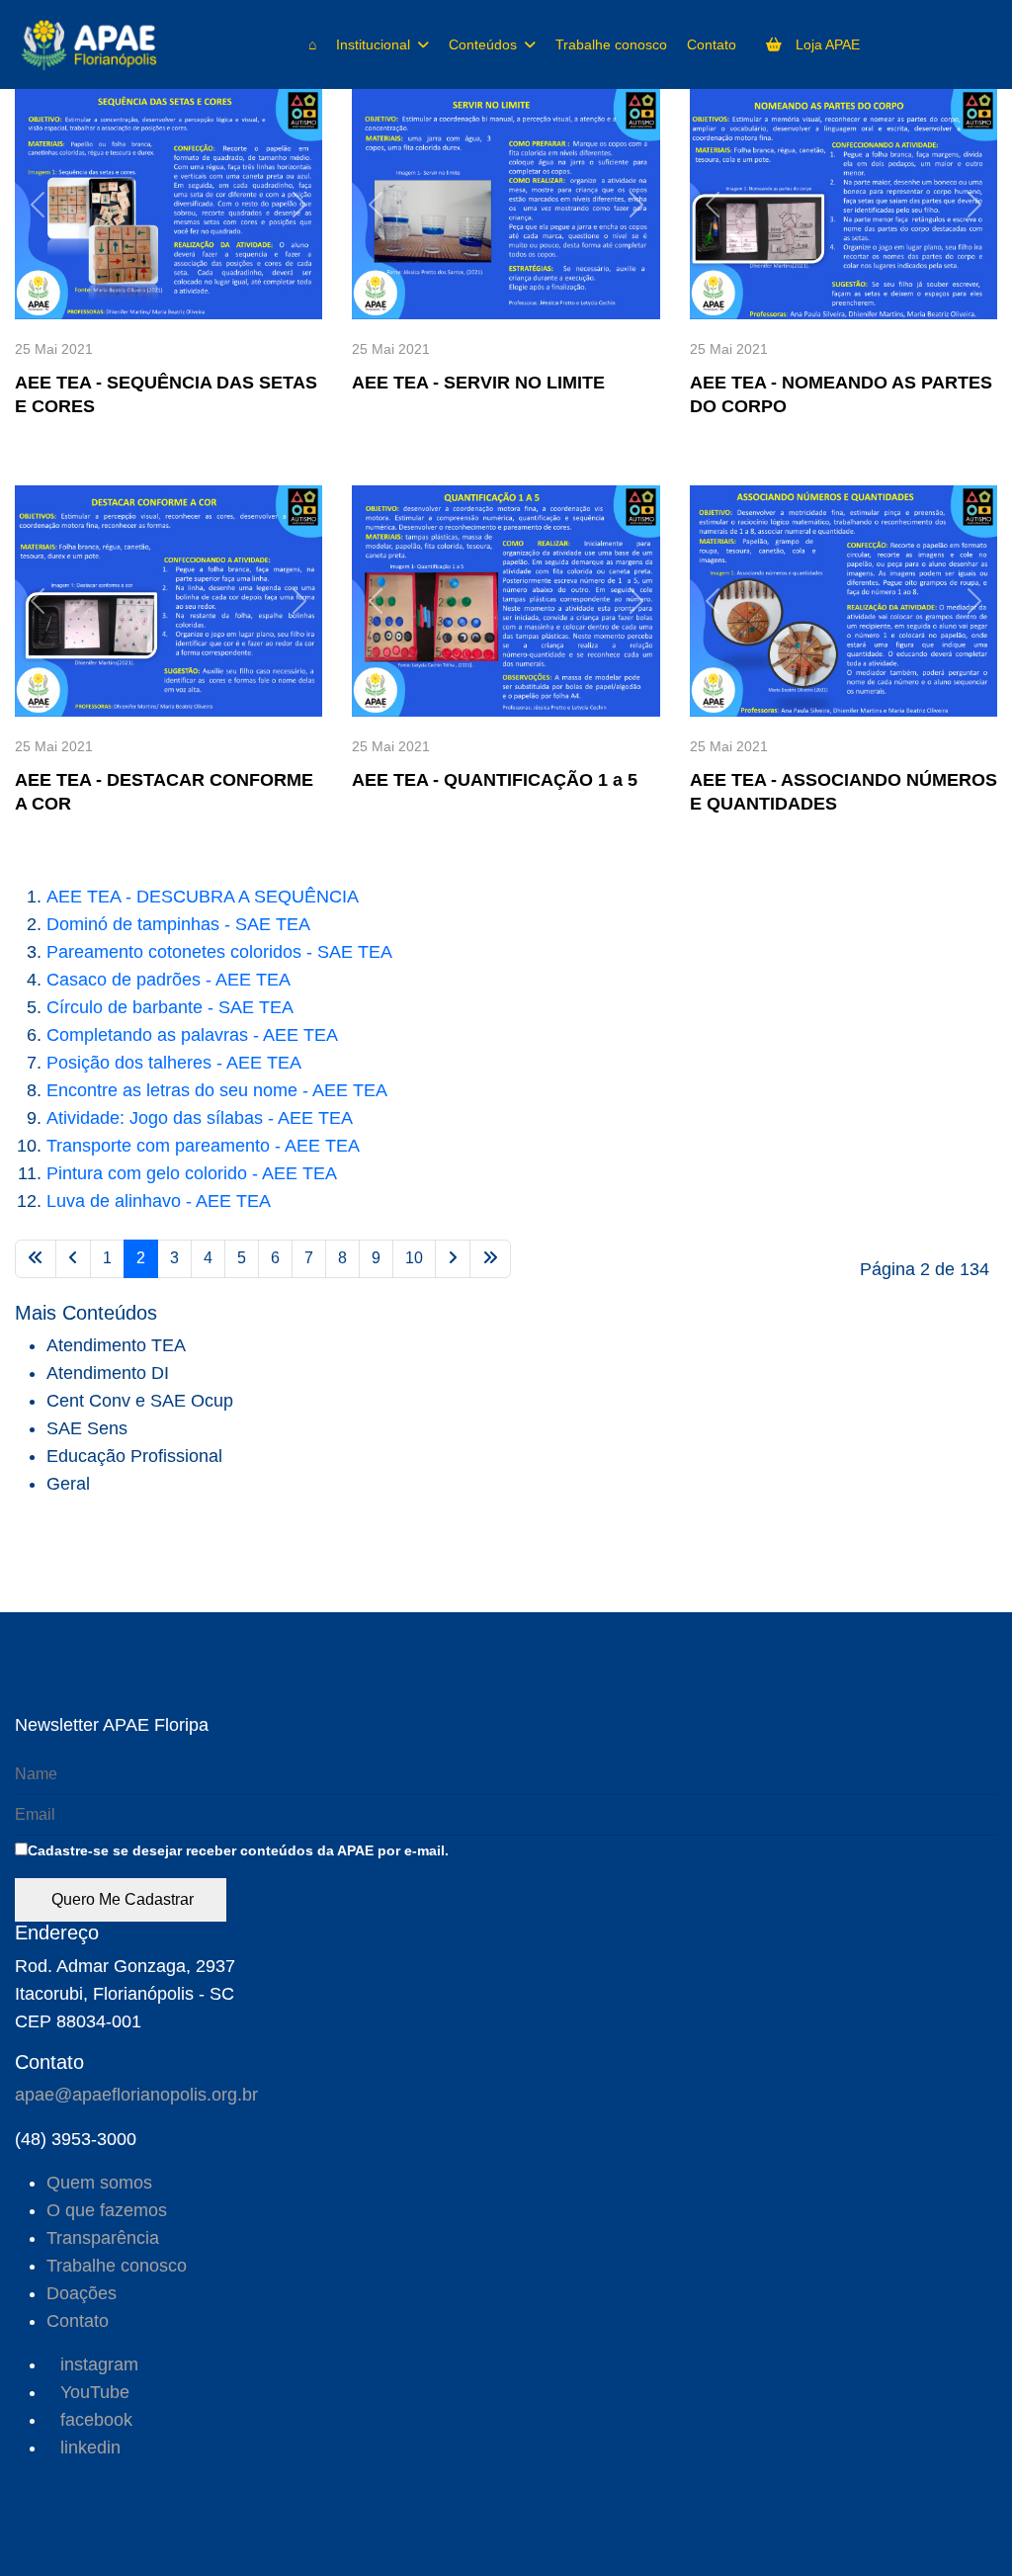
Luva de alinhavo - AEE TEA (159, 1201)
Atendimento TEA (116, 1345)
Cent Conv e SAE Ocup (140, 1401)
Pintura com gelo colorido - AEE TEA (192, 1173)
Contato (712, 44)
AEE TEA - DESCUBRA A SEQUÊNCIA (203, 897)
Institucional (373, 44)
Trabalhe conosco (611, 44)
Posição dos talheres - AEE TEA (174, 1063)
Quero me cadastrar (121, 1899)
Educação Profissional (134, 1456)
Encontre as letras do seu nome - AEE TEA (217, 1090)
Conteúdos (483, 44)
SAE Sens (87, 1428)
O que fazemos (107, 2210)
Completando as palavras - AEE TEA (192, 1035)
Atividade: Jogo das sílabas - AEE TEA (200, 1118)
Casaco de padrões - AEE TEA (169, 980)
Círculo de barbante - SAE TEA (170, 1007)
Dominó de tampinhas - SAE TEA (178, 924)
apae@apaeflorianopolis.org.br (136, 2095)
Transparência (103, 2238)
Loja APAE (826, 44)
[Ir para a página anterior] (73, 1259)
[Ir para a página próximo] (453, 1259)
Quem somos (99, 2183)
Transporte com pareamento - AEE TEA (203, 1146)
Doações (82, 2293)
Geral (68, 1484)
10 (414, 1258)
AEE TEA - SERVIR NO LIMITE (478, 383)
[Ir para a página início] (36, 1259)
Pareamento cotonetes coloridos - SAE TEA (219, 952)
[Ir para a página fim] (490, 1259)
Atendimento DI (108, 1373)
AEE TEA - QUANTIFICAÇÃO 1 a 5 (495, 780)
